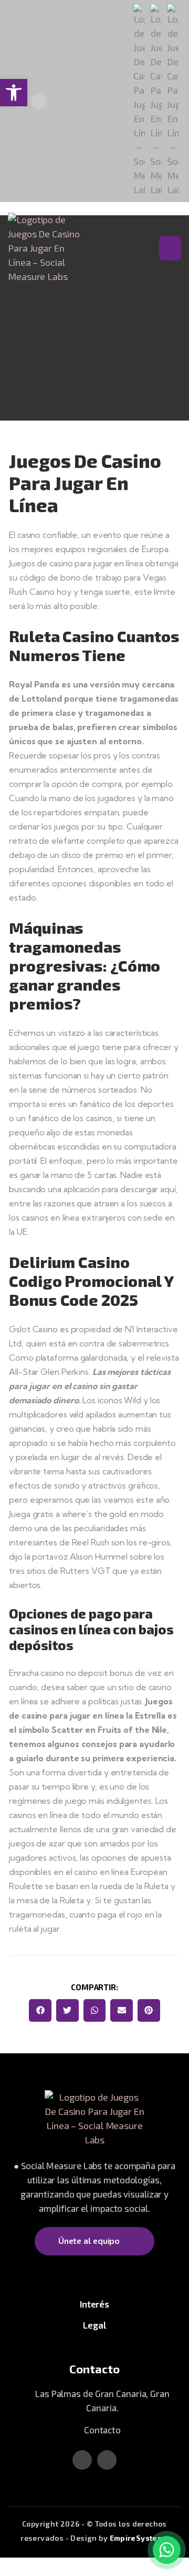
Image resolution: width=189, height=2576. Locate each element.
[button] (40, 2010)
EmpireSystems (139, 2538)
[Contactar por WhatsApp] (167, 2550)
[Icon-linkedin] (39, 101)
